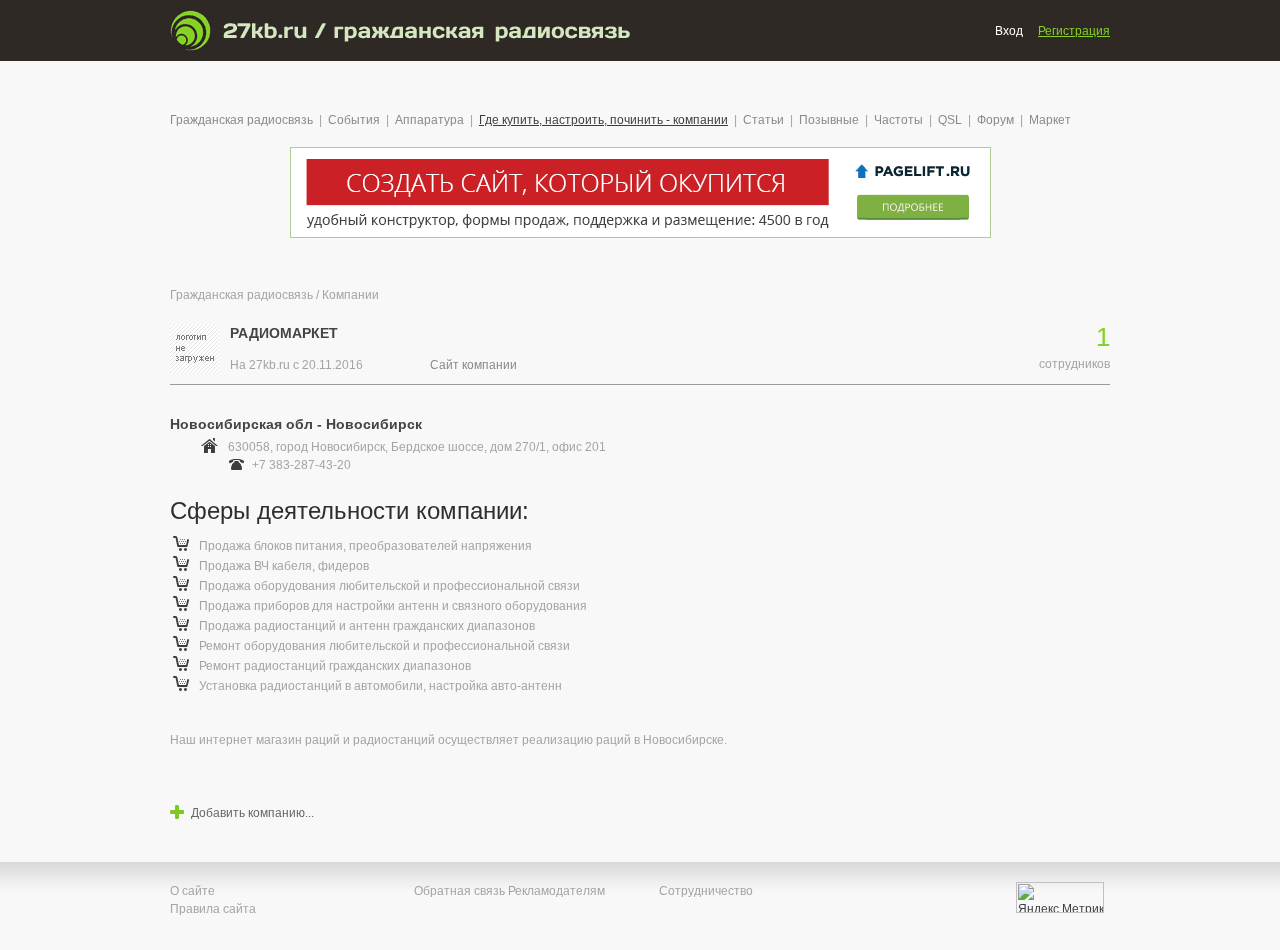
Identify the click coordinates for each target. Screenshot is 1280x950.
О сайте (192, 891)
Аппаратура (429, 120)
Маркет (1050, 120)
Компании (350, 295)
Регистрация (1074, 31)
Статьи (763, 120)
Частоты (898, 120)
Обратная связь (459, 891)
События (354, 120)
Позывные (829, 120)
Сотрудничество (706, 891)
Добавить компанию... (252, 813)
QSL (950, 120)
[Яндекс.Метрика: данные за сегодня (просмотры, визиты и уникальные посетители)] (1060, 897)
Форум (995, 120)
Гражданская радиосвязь (241, 120)
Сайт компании (473, 365)
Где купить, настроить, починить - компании (603, 120)
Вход (1009, 31)
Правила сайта (213, 909)
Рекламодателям (556, 891)
